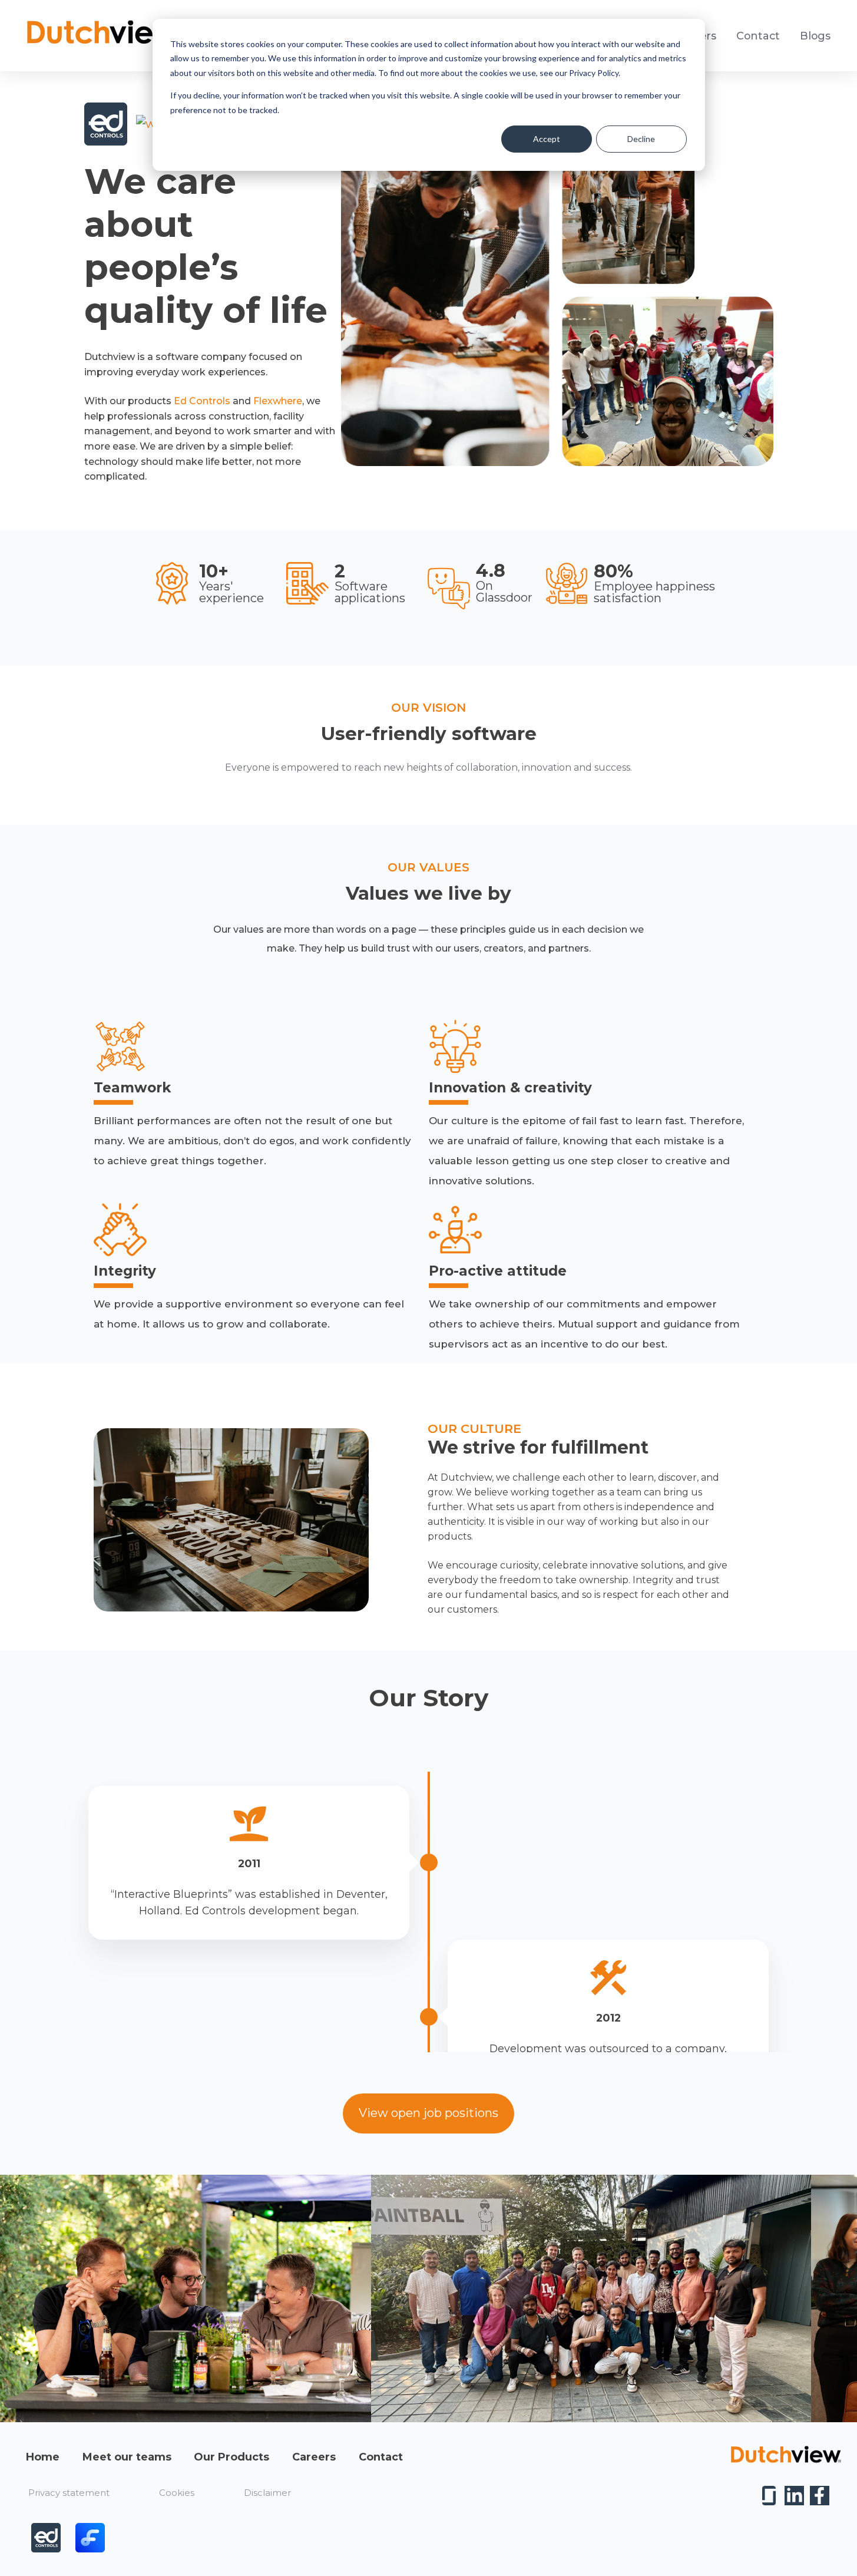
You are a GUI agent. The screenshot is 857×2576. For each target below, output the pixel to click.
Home (43, 2457)
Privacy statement (69, 2493)
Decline (641, 139)
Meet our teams (127, 2457)
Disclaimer (267, 2493)
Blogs (815, 36)
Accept (547, 139)
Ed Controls (202, 401)
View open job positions (428, 2113)
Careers (314, 2457)
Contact (758, 36)
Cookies (177, 2493)
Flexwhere (278, 401)
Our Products (231, 2457)
